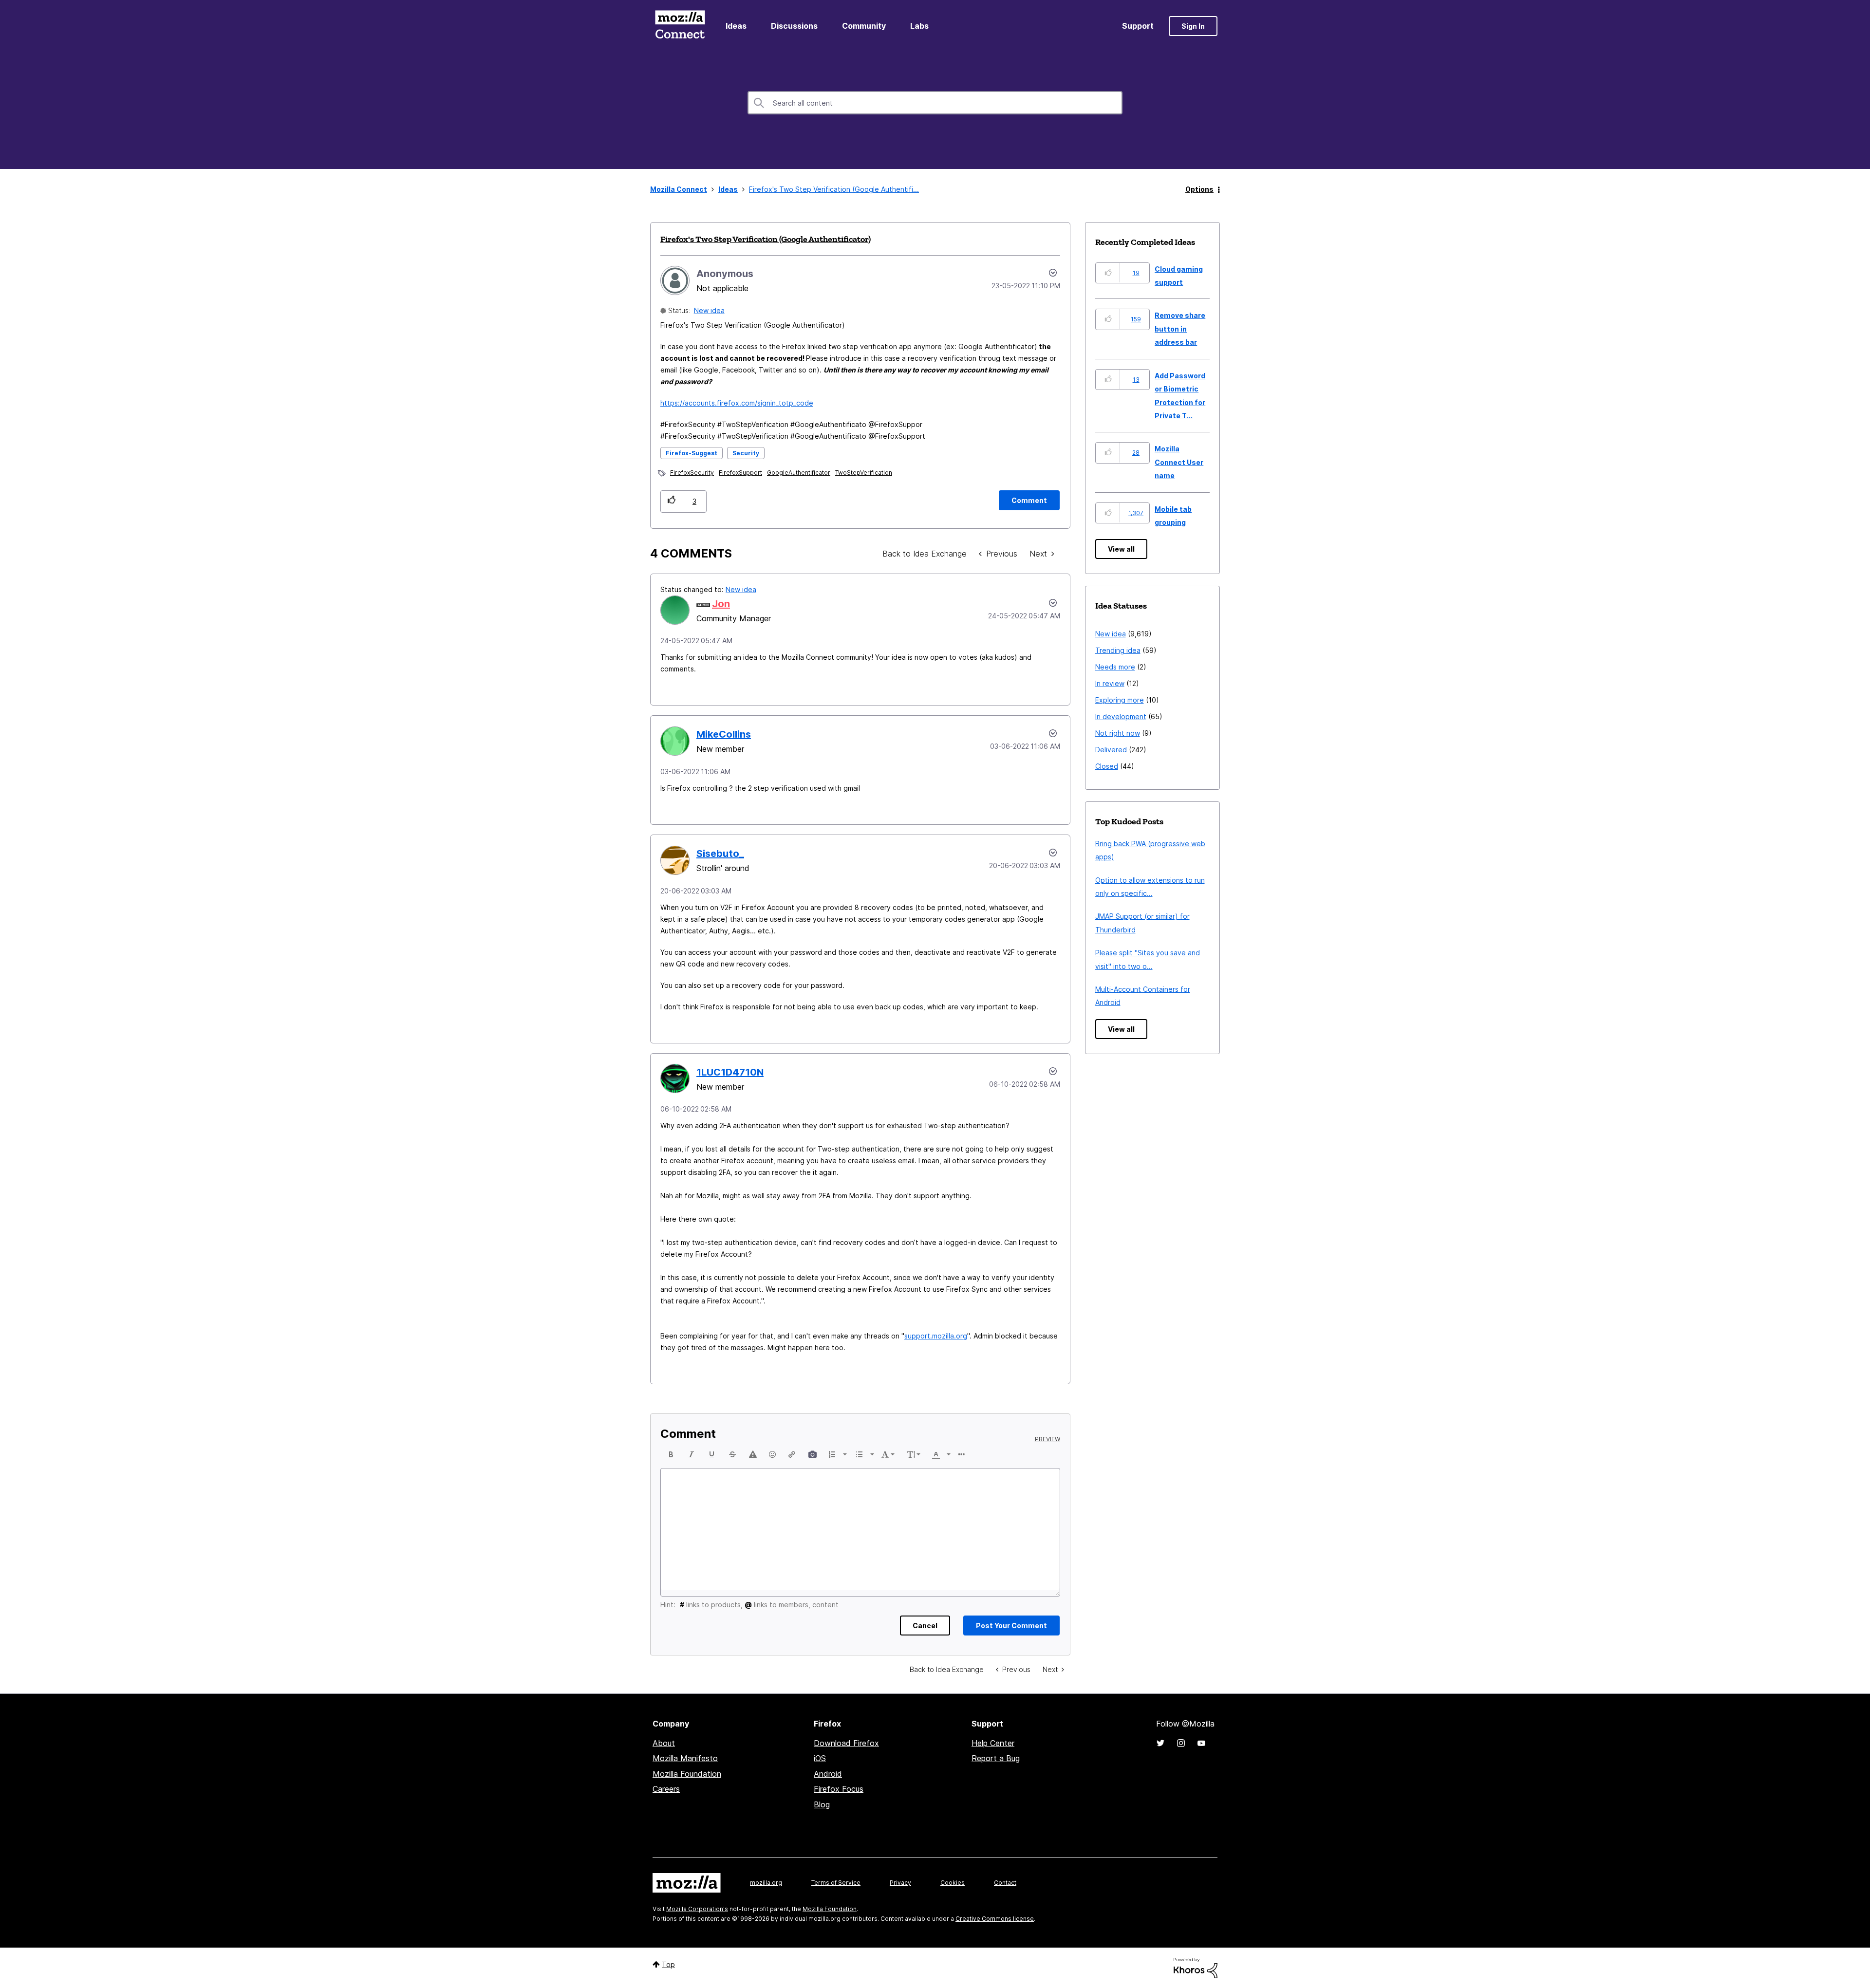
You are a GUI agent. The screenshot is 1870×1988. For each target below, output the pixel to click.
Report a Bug (996, 1758)
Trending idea (1118, 650)
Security (746, 453)
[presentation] (671, 1454)
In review (1110, 683)
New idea (709, 310)
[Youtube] (1201, 1743)
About (664, 1743)
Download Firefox (846, 1743)
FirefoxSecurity (692, 473)
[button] (672, 501)
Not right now (1118, 733)
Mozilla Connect (680, 26)
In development (1121, 716)
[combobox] (935, 103)
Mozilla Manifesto (685, 1758)
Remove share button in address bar (1180, 329)
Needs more (1115, 667)
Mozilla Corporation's (697, 1909)
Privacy (900, 1883)
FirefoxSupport (740, 473)
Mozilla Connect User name (1179, 462)
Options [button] (1199, 189)
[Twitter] (1160, 1743)
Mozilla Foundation (687, 1774)
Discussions (794, 26)
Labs (919, 26)
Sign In (1193, 26)
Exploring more (1120, 700)
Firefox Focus (839, 1789)
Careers (666, 1789)
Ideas (736, 26)
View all (1121, 549)
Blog (822, 1804)
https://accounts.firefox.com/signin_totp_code (737, 403)
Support (1138, 26)
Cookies (953, 1883)
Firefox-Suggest (692, 453)
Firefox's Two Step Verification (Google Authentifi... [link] (834, 189)
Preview (1047, 1439)
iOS (820, 1758)
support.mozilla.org (936, 1336)
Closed (1107, 766)
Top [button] (668, 1964)
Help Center (993, 1743)
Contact (1005, 1883)
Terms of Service (836, 1883)
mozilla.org (766, 1883)
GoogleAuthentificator (799, 473)
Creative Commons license (995, 1919)
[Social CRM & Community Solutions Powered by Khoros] (1196, 1967)
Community (864, 26)
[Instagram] (1181, 1743)
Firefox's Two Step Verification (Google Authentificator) (766, 239)
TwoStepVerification (864, 473)
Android (828, 1774)
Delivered (1111, 750)
